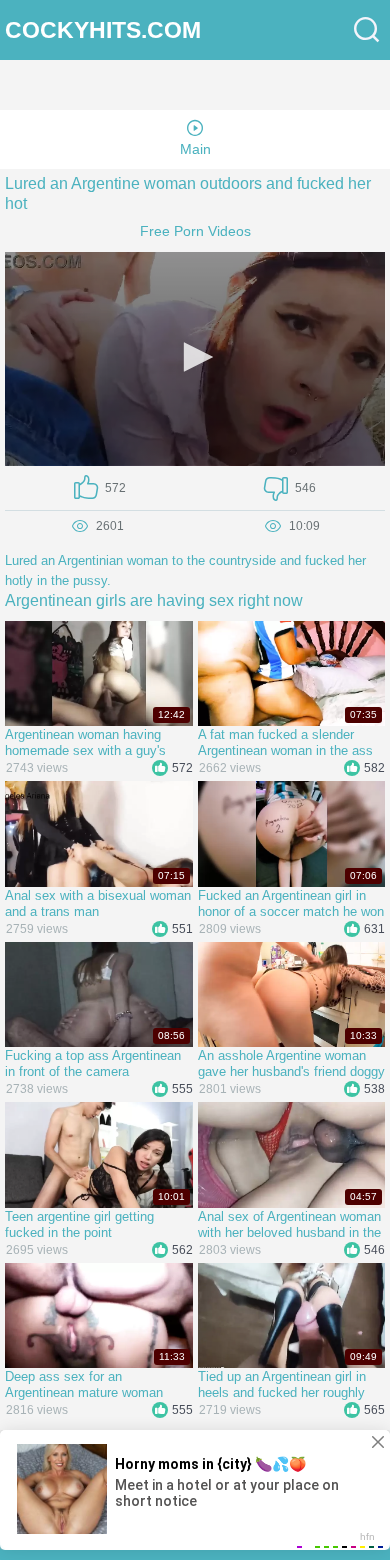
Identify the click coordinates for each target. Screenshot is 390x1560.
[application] (195, 359)
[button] (195, 357)
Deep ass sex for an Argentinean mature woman (84, 1384)
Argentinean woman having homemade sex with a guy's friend (85, 743)
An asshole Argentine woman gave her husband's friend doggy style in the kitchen (291, 1064)
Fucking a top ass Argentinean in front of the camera (93, 1063)
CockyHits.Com (103, 30)
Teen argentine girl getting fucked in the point (79, 1224)
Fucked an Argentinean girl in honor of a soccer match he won (291, 903)
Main (195, 149)
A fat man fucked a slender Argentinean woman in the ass (285, 742)
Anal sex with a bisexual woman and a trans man (98, 903)
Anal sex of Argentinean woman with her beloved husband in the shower (289, 1225)
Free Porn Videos (195, 231)
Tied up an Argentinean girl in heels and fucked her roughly (282, 1384)
